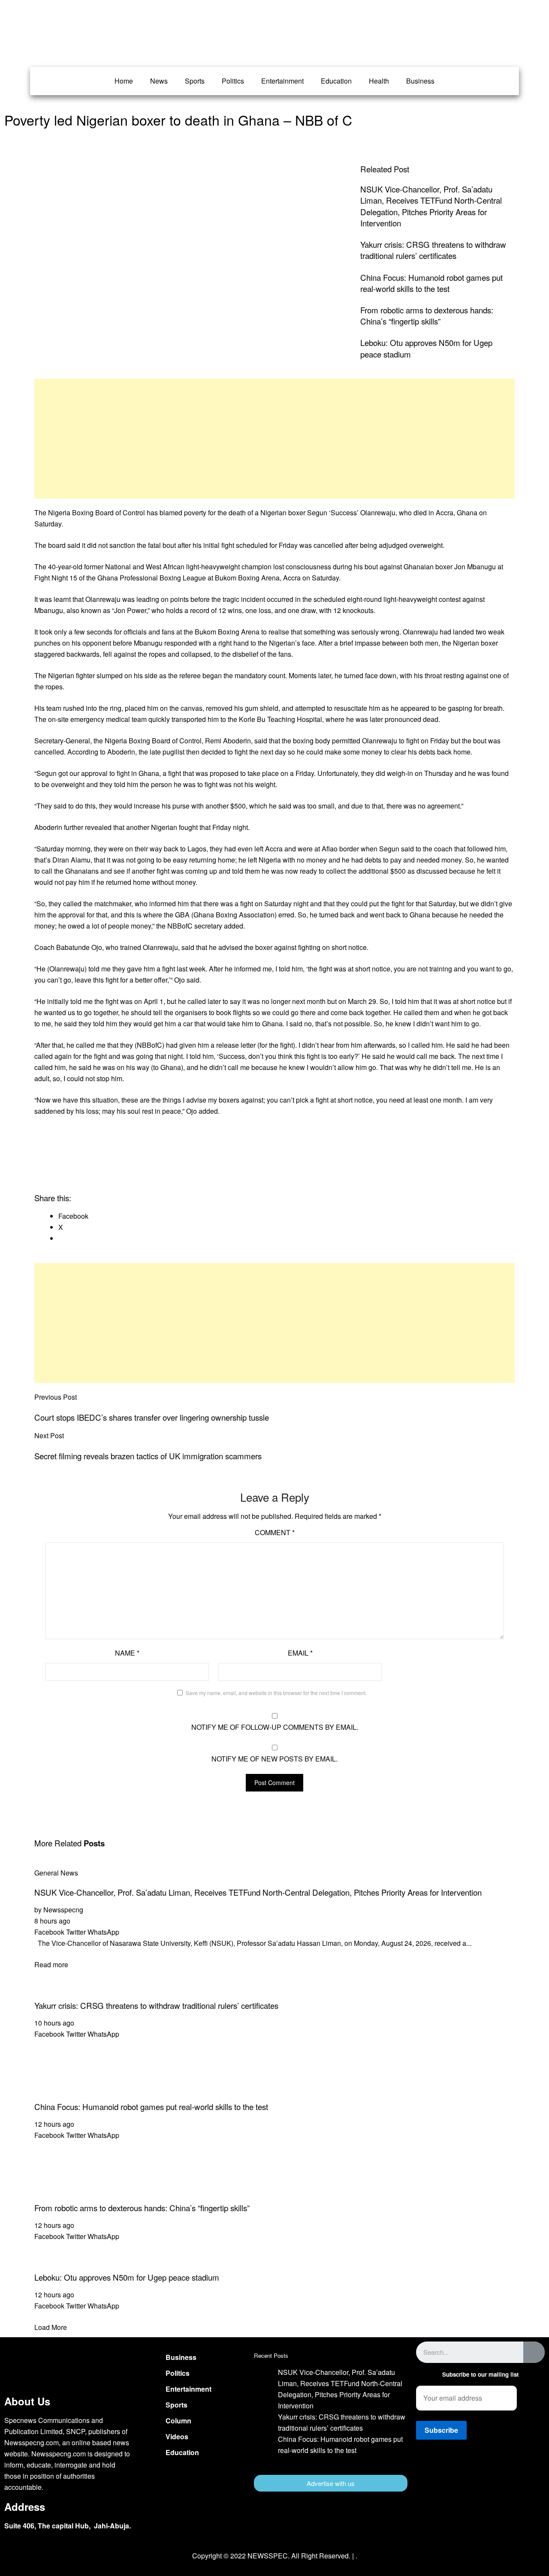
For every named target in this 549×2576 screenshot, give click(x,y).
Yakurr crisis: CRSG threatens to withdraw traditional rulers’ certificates (433, 250)
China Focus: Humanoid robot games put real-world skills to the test (431, 283)
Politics (233, 81)
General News (56, 1873)
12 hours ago (54, 2124)
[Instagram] (506, 2478)
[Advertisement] (274, 439)
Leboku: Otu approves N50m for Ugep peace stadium (127, 2277)
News (159, 81)
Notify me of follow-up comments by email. (275, 1727)
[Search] (534, 2352)
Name (127, 1653)
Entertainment (282, 81)
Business (420, 81)
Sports (195, 81)
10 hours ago (54, 2023)
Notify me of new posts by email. (274, 1759)
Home (124, 81)
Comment (275, 1532)
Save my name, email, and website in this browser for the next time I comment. (276, 1693)
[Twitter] (480, 2478)
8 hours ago (52, 1921)
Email (300, 1653)
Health (379, 81)
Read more (51, 1964)
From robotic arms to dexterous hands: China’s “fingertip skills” (427, 316)
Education (336, 81)
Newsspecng (63, 1910)
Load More (51, 2327)
